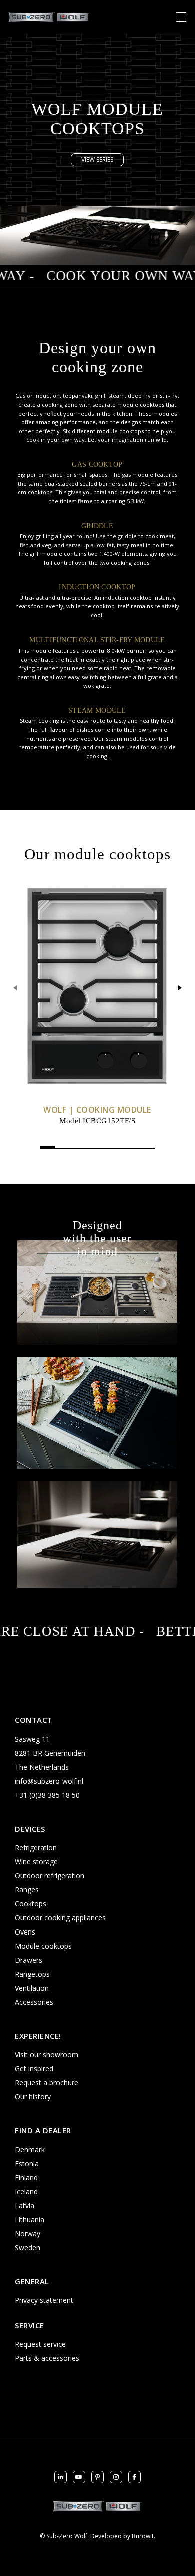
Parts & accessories (47, 2358)
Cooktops (31, 1904)
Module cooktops (43, 1946)
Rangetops (32, 1974)
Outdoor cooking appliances (60, 1918)
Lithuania (30, 2219)
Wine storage (36, 1862)
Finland (26, 2177)
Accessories (34, 2002)
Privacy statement (44, 2300)
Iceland (26, 2191)
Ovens (25, 1932)
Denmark (30, 2149)
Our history (33, 2096)
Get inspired (34, 2068)
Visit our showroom (47, 2054)
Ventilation (32, 1988)
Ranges (27, 1890)
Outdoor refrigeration (50, 1876)
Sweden (28, 2247)
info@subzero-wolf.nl (49, 1781)
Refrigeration (36, 1848)
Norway (28, 2233)
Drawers (29, 1960)
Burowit (143, 2536)
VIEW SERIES (97, 159)
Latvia (25, 2205)
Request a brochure (47, 2082)
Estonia (27, 2163)
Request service (40, 2344)
